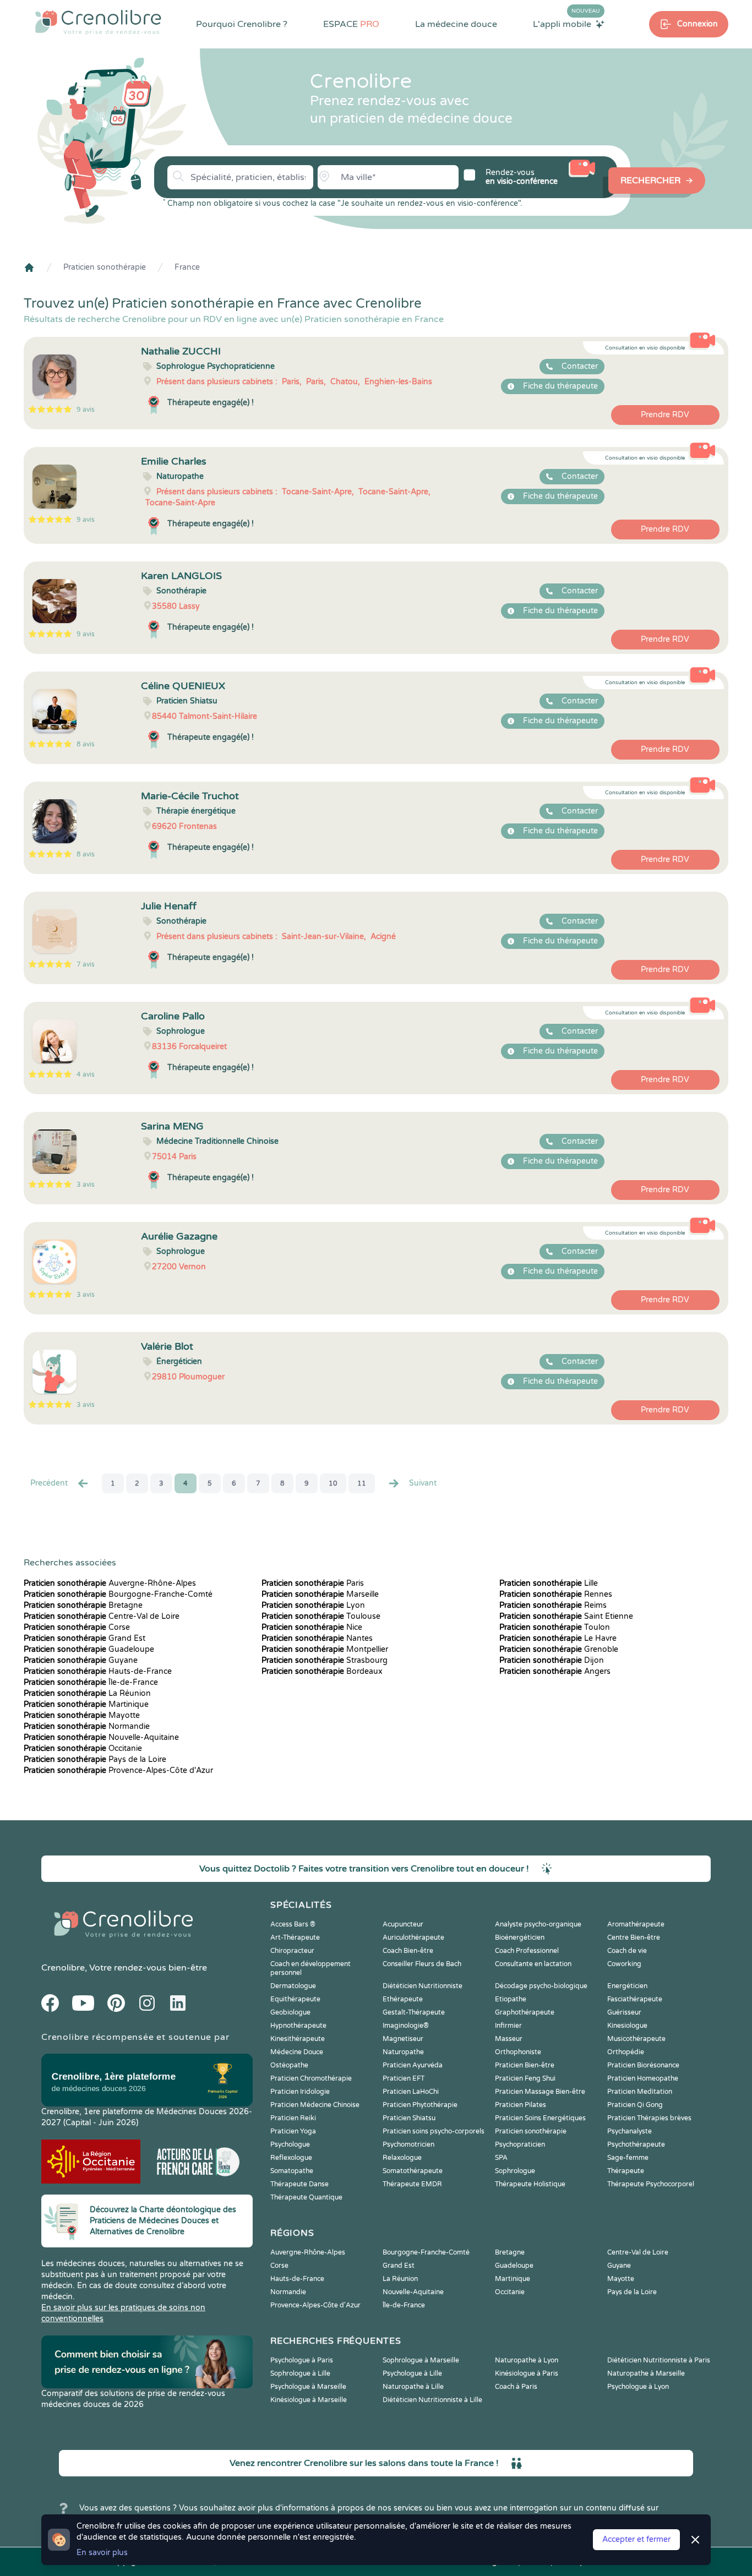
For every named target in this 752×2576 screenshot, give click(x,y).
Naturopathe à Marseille (646, 2373)
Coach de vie (627, 1951)
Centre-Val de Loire (102, 1616)
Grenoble (559, 1649)
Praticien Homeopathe (643, 2078)
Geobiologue (290, 2012)
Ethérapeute (403, 1999)
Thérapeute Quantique (306, 2197)
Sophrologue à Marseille (421, 2360)
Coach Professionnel (527, 1951)
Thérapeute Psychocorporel (651, 2184)
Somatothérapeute (413, 2171)
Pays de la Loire (95, 1759)
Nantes (317, 1638)
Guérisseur (624, 2012)
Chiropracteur (292, 1951)
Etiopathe (511, 1999)
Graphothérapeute (525, 2012)
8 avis (86, 744)
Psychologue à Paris (302, 2360)
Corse (77, 1627)
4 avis (86, 1074)
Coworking (624, 1964)
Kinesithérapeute (298, 2039)
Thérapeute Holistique (530, 2184)
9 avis (86, 410)
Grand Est (85, 1638)
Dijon (552, 1660)
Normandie (87, 1726)
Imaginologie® (406, 2026)
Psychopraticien (520, 2144)
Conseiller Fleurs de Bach (422, 1964)
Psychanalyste (630, 2131)
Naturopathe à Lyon (527, 2360)
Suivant (423, 1483)
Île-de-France (91, 1682)
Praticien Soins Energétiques (540, 2118)
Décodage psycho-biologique (541, 1986)
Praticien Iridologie (300, 2092)
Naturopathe (403, 2052)
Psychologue (290, 2144)
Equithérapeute (295, 1999)
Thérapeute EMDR (412, 2184)
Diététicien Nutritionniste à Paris (659, 2360)
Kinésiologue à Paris (527, 2373)
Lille (549, 1583)
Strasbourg (325, 1660)
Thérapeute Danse (299, 2184)
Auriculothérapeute (413, 1938)
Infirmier (508, 2026)
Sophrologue (515, 2171)
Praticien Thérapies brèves (649, 2118)
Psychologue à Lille (412, 2373)
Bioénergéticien (520, 1938)
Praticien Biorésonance (643, 2065)
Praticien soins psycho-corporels (434, 2131)
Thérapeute (626, 2171)
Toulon (555, 1627)
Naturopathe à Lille (413, 2387)
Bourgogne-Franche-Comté (118, 1594)
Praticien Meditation (640, 2092)
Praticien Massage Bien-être (540, 2092)
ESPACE (351, 24)
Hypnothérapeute (298, 2026)
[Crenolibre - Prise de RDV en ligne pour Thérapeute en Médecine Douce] (98, 22)
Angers (555, 1671)
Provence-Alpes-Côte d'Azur (118, 1770)
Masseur (509, 2039)
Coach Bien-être (408, 1951)
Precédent (49, 1483)
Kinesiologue (627, 2026)
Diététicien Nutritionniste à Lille (432, 2400)
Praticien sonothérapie (105, 267)
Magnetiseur (403, 2039)
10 (333, 1483)
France (187, 267)
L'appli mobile (566, 24)
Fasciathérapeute (635, 1999)
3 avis (86, 1185)
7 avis (86, 964)
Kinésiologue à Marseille (309, 2400)
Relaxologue (402, 2158)
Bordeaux (322, 1671)
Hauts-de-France (98, 1671)
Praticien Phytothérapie (420, 2105)
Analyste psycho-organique (538, 1924)
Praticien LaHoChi (411, 2092)
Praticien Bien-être (525, 2065)
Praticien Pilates (521, 2105)
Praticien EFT (404, 2078)
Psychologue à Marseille (308, 2387)
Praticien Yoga (293, 2131)
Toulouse (321, 1616)
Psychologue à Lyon (638, 2387)
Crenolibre (63, 1968)
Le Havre (558, 1638)
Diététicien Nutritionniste (423, 1986)
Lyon (313, 1605)
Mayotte (82, 1715)
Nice (312, 1627)
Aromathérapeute (636, 1924)
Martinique (86, 1704)
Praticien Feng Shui (525, 2078)
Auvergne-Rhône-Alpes (110, 1583)
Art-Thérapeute (295, 1938)
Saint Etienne (566, 1616)
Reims (553, 1605)
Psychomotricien (408, 2144)
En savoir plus (102, 2553)
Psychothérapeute (636, 2144)
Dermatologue (293, 1986)
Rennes (556, 1594)
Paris (313, 1583)
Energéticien (627, 1986)
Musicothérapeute (636, 2039)
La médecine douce (456, 24)
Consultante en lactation (533, 1964)
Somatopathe (292, 2171)
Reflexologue (291, 2158)
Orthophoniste (518, 2052)
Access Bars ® (293, 1924)
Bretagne (83, 1605)
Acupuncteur (403, 1924)
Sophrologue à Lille (300, 2373)
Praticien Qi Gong (635, 2105)
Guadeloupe (89, 1649)
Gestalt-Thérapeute (414, 2012)
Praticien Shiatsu (409, 2118)
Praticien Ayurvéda (413, 2065)
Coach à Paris (516, 2387)
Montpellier (325, 1649)
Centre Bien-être (634, 1938)
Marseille (320, 1594)
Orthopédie (626, 2052)
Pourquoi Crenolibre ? (242, 24)
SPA (501, 2158)
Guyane (81, 1660)
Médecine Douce (297, 2052)
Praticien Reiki (293, 2118)
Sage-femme (628, 2158)
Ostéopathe (289, 2065)
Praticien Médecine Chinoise (315, 2105)
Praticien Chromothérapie (311, 2078)
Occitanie (83, 1748)
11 (362, 1483)
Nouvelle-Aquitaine (101, 1737)
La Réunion (87, 1693)
